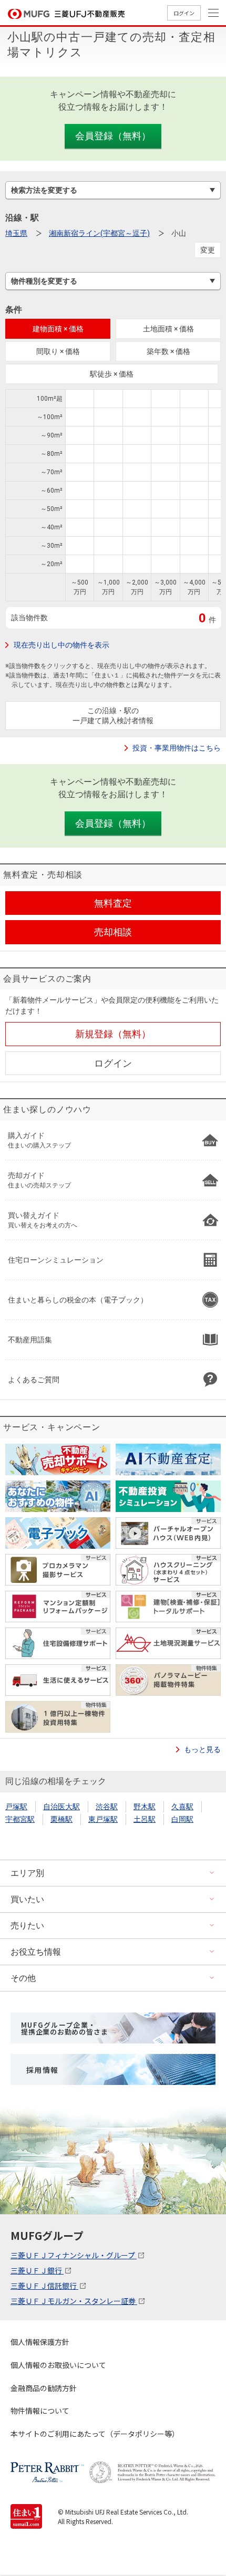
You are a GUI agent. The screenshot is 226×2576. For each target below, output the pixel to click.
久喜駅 (182, 1807)
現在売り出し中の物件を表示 (61, 645)
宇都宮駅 (20, 1819)
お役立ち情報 (36, 1952)
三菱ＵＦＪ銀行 (37, 2270)
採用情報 (43, 2070)
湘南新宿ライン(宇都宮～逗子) (99, 233)
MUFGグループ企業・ (64, 2028)
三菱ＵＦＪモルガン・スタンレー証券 (74, 2301)
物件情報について (40, 2411)
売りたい (27, 1926)
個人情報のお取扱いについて (58, 2365)
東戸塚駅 (103, 1819)
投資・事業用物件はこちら (177, 748)
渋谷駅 (107, 1807)
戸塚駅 (16, 1807)
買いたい (27, 1899)
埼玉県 (16, 233)
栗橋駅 (61, 1819)
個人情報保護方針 (40, 2342)
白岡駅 (182, 1819)
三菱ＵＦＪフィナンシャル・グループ (74, 2255)
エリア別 (27, 1873)
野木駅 (145, 1807)
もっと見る (202, 1749)
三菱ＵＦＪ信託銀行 (44, 2286)
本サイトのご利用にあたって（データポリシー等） (95, 2434)
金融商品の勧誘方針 (44, 2388)
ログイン (184, 13)
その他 (23, 1978)
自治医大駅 (61, 1807)
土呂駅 (145, 1819)
